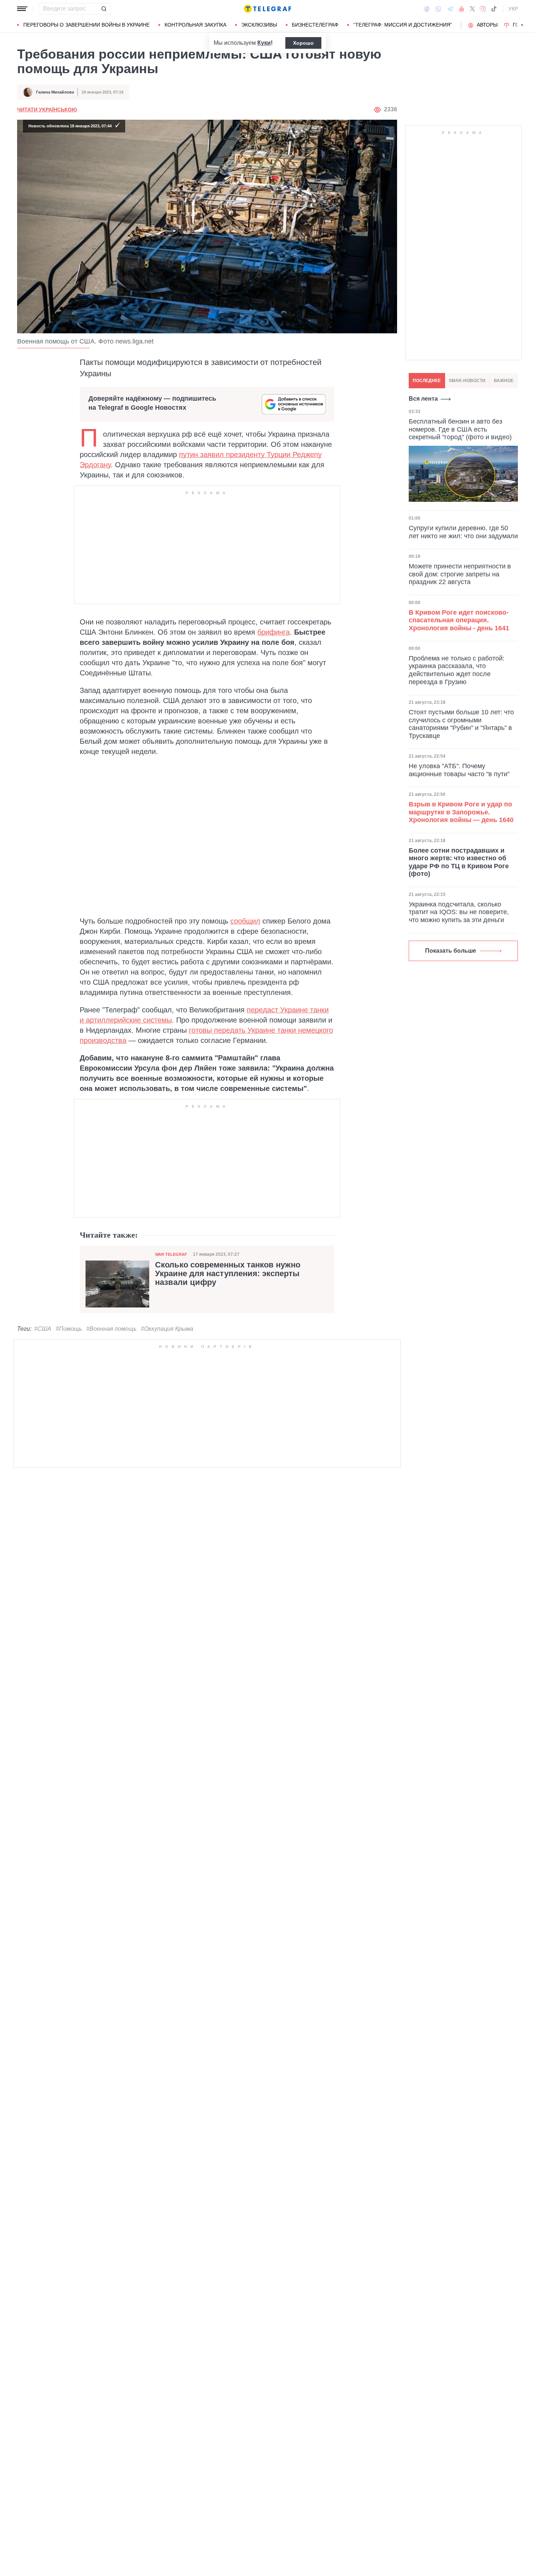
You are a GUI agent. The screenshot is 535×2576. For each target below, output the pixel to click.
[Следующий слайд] (522, 25)
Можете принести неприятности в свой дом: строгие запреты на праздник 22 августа (460, 574)
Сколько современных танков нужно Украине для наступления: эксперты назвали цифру (228, 1274)
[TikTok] (494, 9)
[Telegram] (450, 9)
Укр (513, 9)
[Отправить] (104, 9)
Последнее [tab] (427, 381)
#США (43, 1329)
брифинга (274, 632)
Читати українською (47, 110)
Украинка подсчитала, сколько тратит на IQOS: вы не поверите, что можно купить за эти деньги (459, 912)
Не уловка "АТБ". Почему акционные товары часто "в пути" (459, 770)
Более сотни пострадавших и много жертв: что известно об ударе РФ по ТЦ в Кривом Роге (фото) (459, 862)
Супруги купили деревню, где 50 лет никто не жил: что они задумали (463, 532)
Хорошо (303, 43)
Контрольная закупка (195, 25)
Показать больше (451, 951)
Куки (264, 43)
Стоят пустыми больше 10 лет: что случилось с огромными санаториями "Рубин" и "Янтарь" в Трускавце (461, 724)
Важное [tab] (504, 381)
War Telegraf (171, 1254)
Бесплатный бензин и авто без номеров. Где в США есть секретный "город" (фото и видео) (460, 429)
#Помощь (69, 1329)
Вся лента (423, 399)
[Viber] (438, 9)
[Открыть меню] (22, 9)
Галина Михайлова (55, 92)
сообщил (245, 921)
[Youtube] (462, 9)
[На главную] (267, 9)
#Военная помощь (111, 1329)
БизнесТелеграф (315, 25)
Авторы (487, 25)
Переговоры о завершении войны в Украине (86, 25)
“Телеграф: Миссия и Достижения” (403, 25)
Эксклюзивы (259, 25)
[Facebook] (427, 9)
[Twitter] (472, 9)
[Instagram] (483, 9)
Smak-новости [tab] (467, 381)
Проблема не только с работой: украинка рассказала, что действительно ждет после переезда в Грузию (457, 670)
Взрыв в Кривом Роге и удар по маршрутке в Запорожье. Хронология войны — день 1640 (461, 812)
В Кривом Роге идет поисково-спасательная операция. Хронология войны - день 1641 (459, 620)
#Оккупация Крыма (167, 1329)
